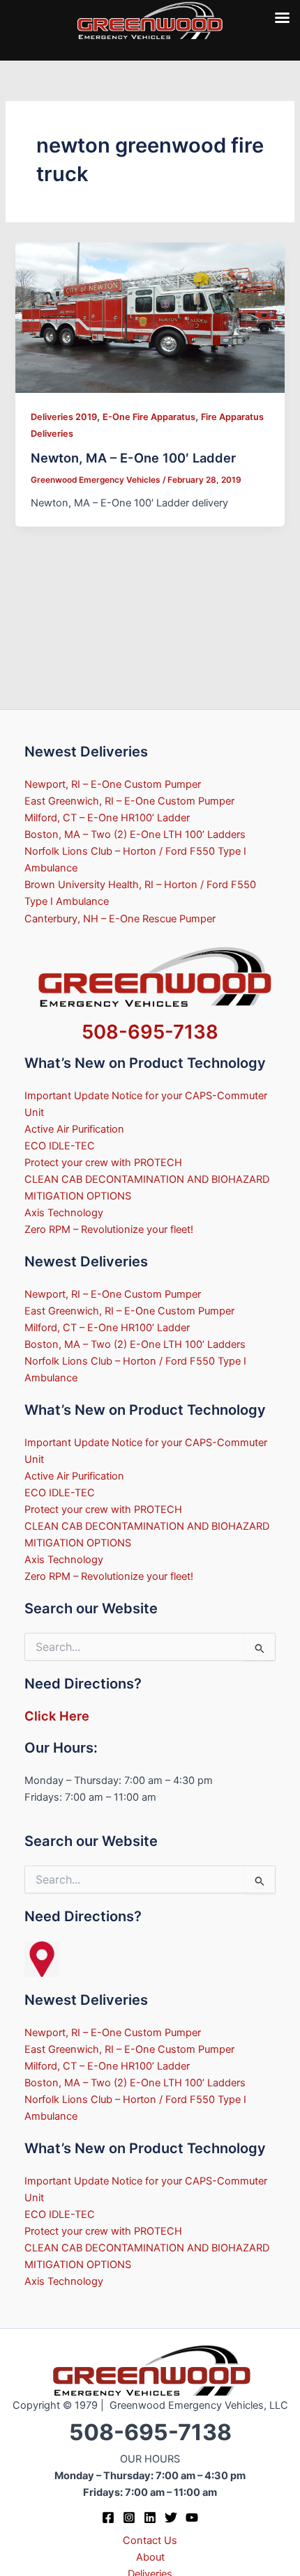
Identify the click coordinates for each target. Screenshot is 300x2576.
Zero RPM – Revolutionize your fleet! (109, 1229)
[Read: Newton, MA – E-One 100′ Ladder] (150, 317)
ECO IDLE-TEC (60, 1146)
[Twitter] (171, 2517)
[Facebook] (108, 2517)
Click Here (57, 1716)
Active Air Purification (74, 1129)
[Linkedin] (150, 2517)
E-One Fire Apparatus (149, 417)
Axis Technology (64, 1213)
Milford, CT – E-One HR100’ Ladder (107, 818)
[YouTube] (192, 2517)
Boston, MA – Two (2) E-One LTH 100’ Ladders (135, 835)
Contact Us (150, 2540)
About (150, 2557)
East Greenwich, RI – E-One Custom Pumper (129, 801)
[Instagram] (129, 2517)
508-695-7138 (150, 1032)
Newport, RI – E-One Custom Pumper (113, 784)
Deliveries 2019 (64, 417)
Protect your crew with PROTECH (103, 1163)
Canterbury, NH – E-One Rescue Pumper (120, 919)
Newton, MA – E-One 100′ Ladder (133, 458)
